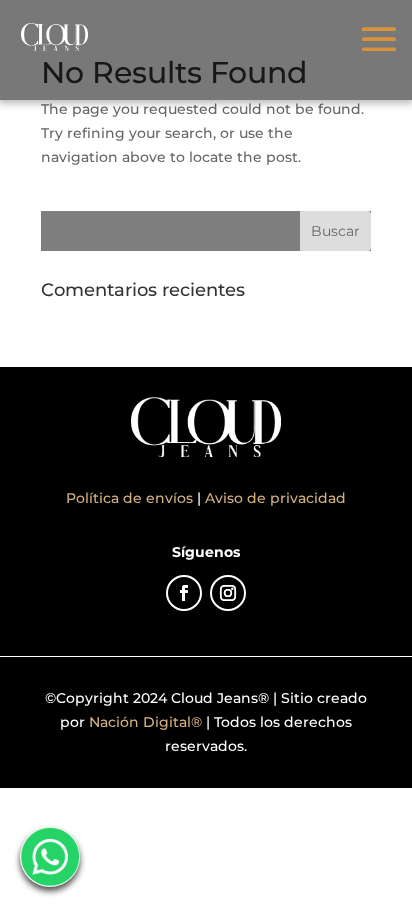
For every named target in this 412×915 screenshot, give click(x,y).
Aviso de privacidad (275, 498)
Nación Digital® (145, 722)
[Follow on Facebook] (184, 593)
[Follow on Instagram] (228, 593)
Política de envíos (131, 498)
